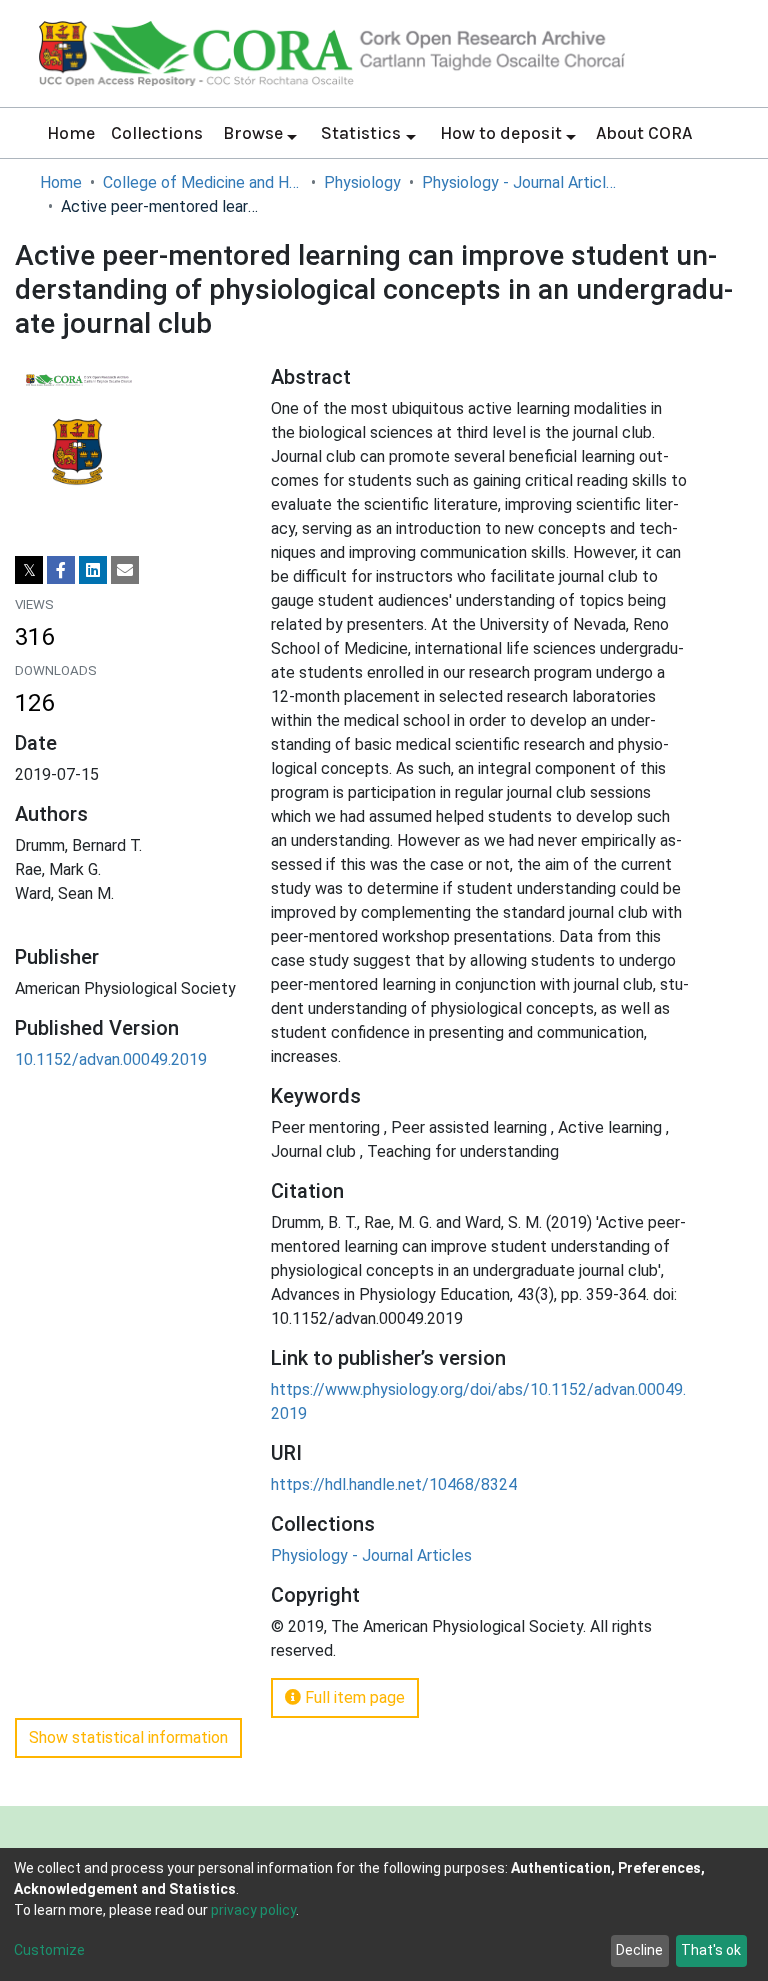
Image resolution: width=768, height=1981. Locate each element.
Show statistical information (128, 1737)
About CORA (644, 133)
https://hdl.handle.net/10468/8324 (394, 1484)
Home (71, 133)
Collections (157, 133)
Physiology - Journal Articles (522, 182)
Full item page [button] (353, 1697)
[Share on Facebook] (61, 570)
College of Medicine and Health (203, 182)
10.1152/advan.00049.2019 (111, 1059)
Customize (49, 1950)
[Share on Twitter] (29, 570)
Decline (639, 1950)
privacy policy (253, 1910)
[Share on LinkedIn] (93, 570)
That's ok (711, 1950)
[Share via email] (125, 570)
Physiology (362, 182)
